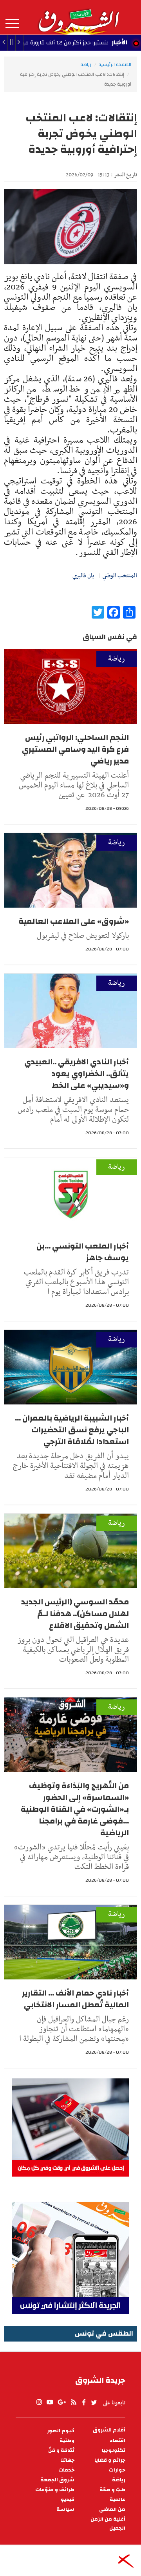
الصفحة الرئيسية (115, 64)
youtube (50, 2402)
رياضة (86, 64)
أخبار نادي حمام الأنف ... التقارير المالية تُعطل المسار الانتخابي (75, 1999)
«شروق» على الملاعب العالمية (74, 921)
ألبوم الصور (61, 2431)
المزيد (12, 24)
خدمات (66, 2470)
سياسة (65, 2509)
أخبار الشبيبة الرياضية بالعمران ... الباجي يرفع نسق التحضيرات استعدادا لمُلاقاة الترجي (72, 1430)
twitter (94, 2402)
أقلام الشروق (109, 2430)
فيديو (68, 2500)
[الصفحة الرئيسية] (78, 17)
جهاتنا (67, 2460)
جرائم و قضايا (110, 2460)
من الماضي (112, 2509)
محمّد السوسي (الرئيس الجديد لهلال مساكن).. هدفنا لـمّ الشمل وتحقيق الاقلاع (75, 1614)
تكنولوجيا (114, 2451)
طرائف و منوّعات (55, 2490)
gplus (61, 2402)
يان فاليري (83, 576)
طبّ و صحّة (112, 2490)
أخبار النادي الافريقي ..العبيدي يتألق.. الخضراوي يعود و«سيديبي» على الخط (77, 1074)
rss (73, 2402)
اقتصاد (117, 2441)
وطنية (67, 2441)
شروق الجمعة (57, 2480)
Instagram (39, 2402)
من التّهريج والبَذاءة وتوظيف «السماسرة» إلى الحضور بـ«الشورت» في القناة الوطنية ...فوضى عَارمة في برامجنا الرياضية (75, 1809)
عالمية (117, 2500)
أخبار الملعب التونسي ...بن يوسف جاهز (83, 1252)
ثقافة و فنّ (61, 2451)
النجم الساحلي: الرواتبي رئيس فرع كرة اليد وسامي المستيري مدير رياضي (75, 749)
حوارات (117, 2470)
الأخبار (119, 42)
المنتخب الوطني (120, 576)
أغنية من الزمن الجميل (108, 2524)
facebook (84, 2402)
